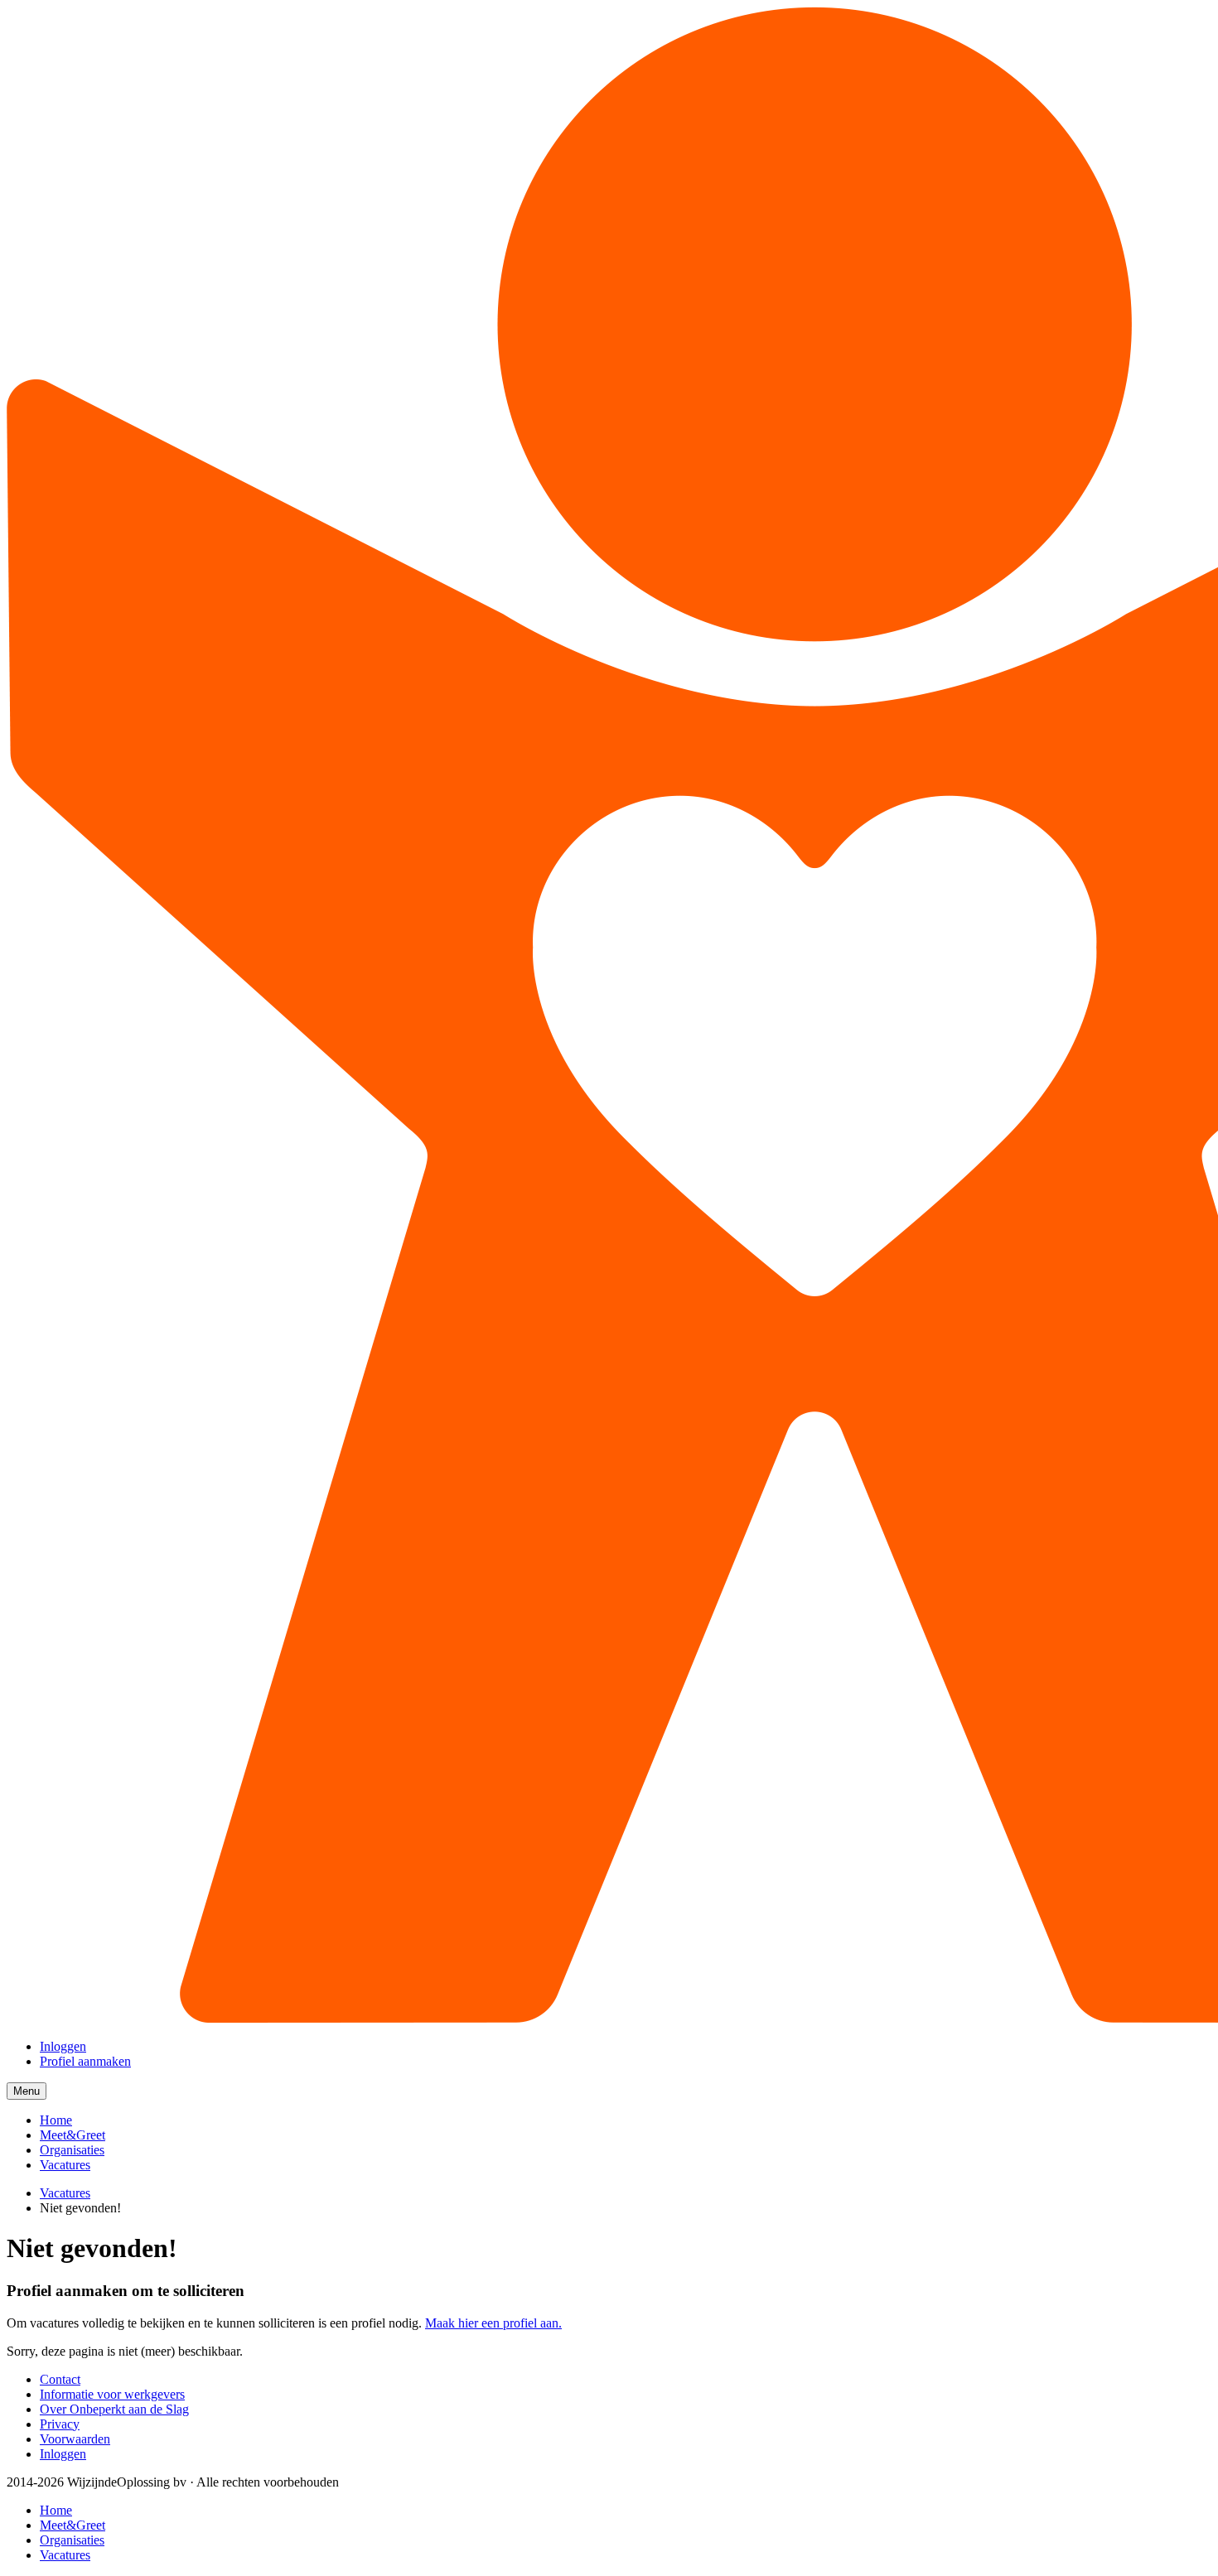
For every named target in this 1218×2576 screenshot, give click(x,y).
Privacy (60, 2424)
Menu (30, 2092)
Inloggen (63, 2046)
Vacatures (65, 2165)
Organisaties (72, 2150)
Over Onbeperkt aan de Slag (114, 2409)
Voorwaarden (75, 2439)
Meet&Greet (72, 2135)
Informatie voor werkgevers (112, 2394)
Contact (60, 2379)
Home (56, 2120)
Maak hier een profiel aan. (493, 2323)
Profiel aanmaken (85, 2061)
